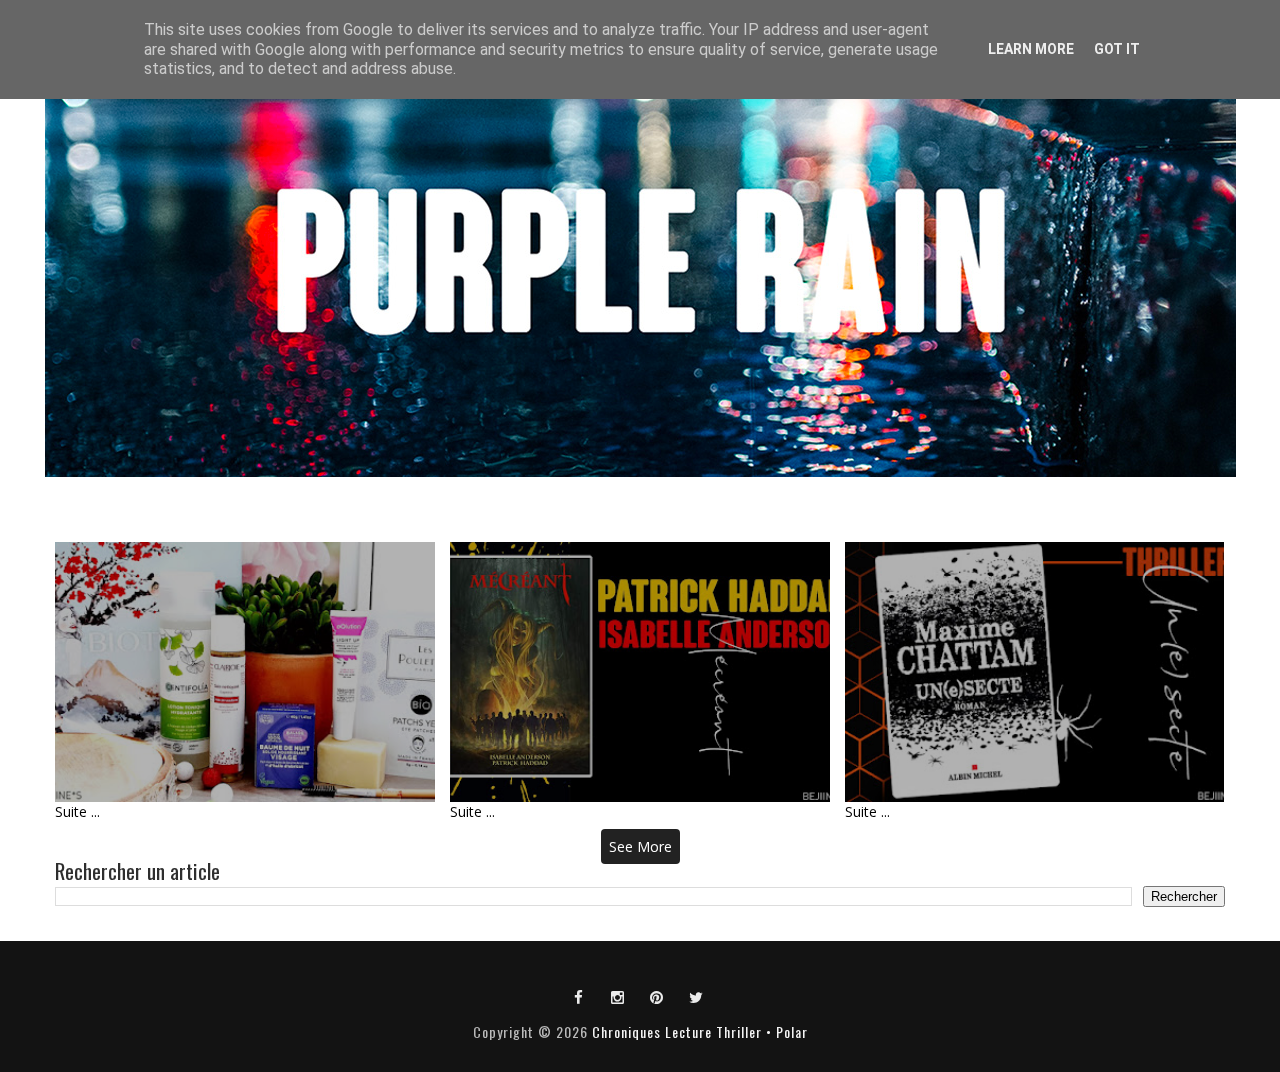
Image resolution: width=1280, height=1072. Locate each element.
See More (640, 846)
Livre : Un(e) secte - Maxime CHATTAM (1034, 672)
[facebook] (579, 996)
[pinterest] (657, 996)
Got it (1117, 49)
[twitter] (696, 996)
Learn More (1031, 49)
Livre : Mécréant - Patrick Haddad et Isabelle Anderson (639, 671)
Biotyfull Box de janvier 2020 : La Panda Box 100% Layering (244, 671)
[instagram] (618, 996)
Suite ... (77, 811)
